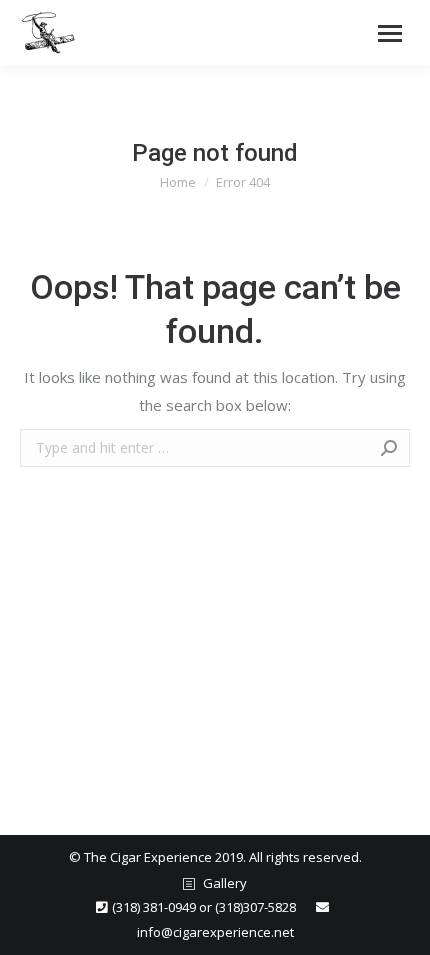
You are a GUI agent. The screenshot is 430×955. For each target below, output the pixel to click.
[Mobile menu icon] (390, 33)
